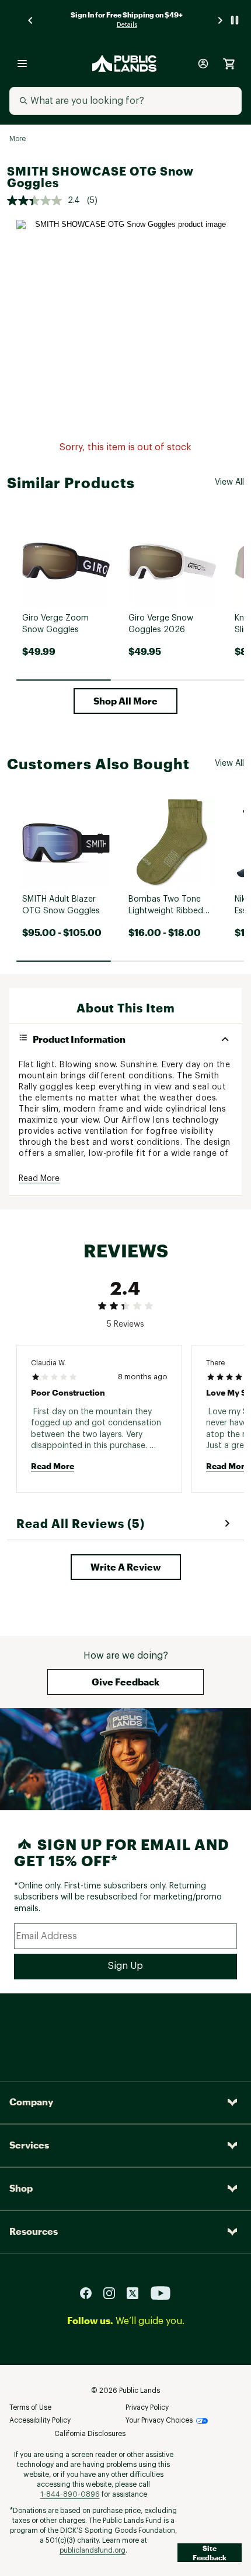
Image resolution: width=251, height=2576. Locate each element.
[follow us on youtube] (161, 2292)
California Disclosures (90, 2434)
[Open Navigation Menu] (22, 64)
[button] (125, 701)
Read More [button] (39, 1179)
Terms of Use (30, 2407)
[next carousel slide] (221, 20)
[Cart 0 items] (229, 64)
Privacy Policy (147, 2407)
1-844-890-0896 (70, 2494)
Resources (34, 2231)
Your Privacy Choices (159, 2420)
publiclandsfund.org (93, 2550)
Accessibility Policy (40, 2420)
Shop (21, 2188)
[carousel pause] (235, 20)
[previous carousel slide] (31, 20)
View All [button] (229, 482)
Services (29, 2145)
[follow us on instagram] (114, 2292)
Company (31, 2102)
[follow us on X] (137, 2292)
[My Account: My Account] (203, 64)
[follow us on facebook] (90, 2292)
